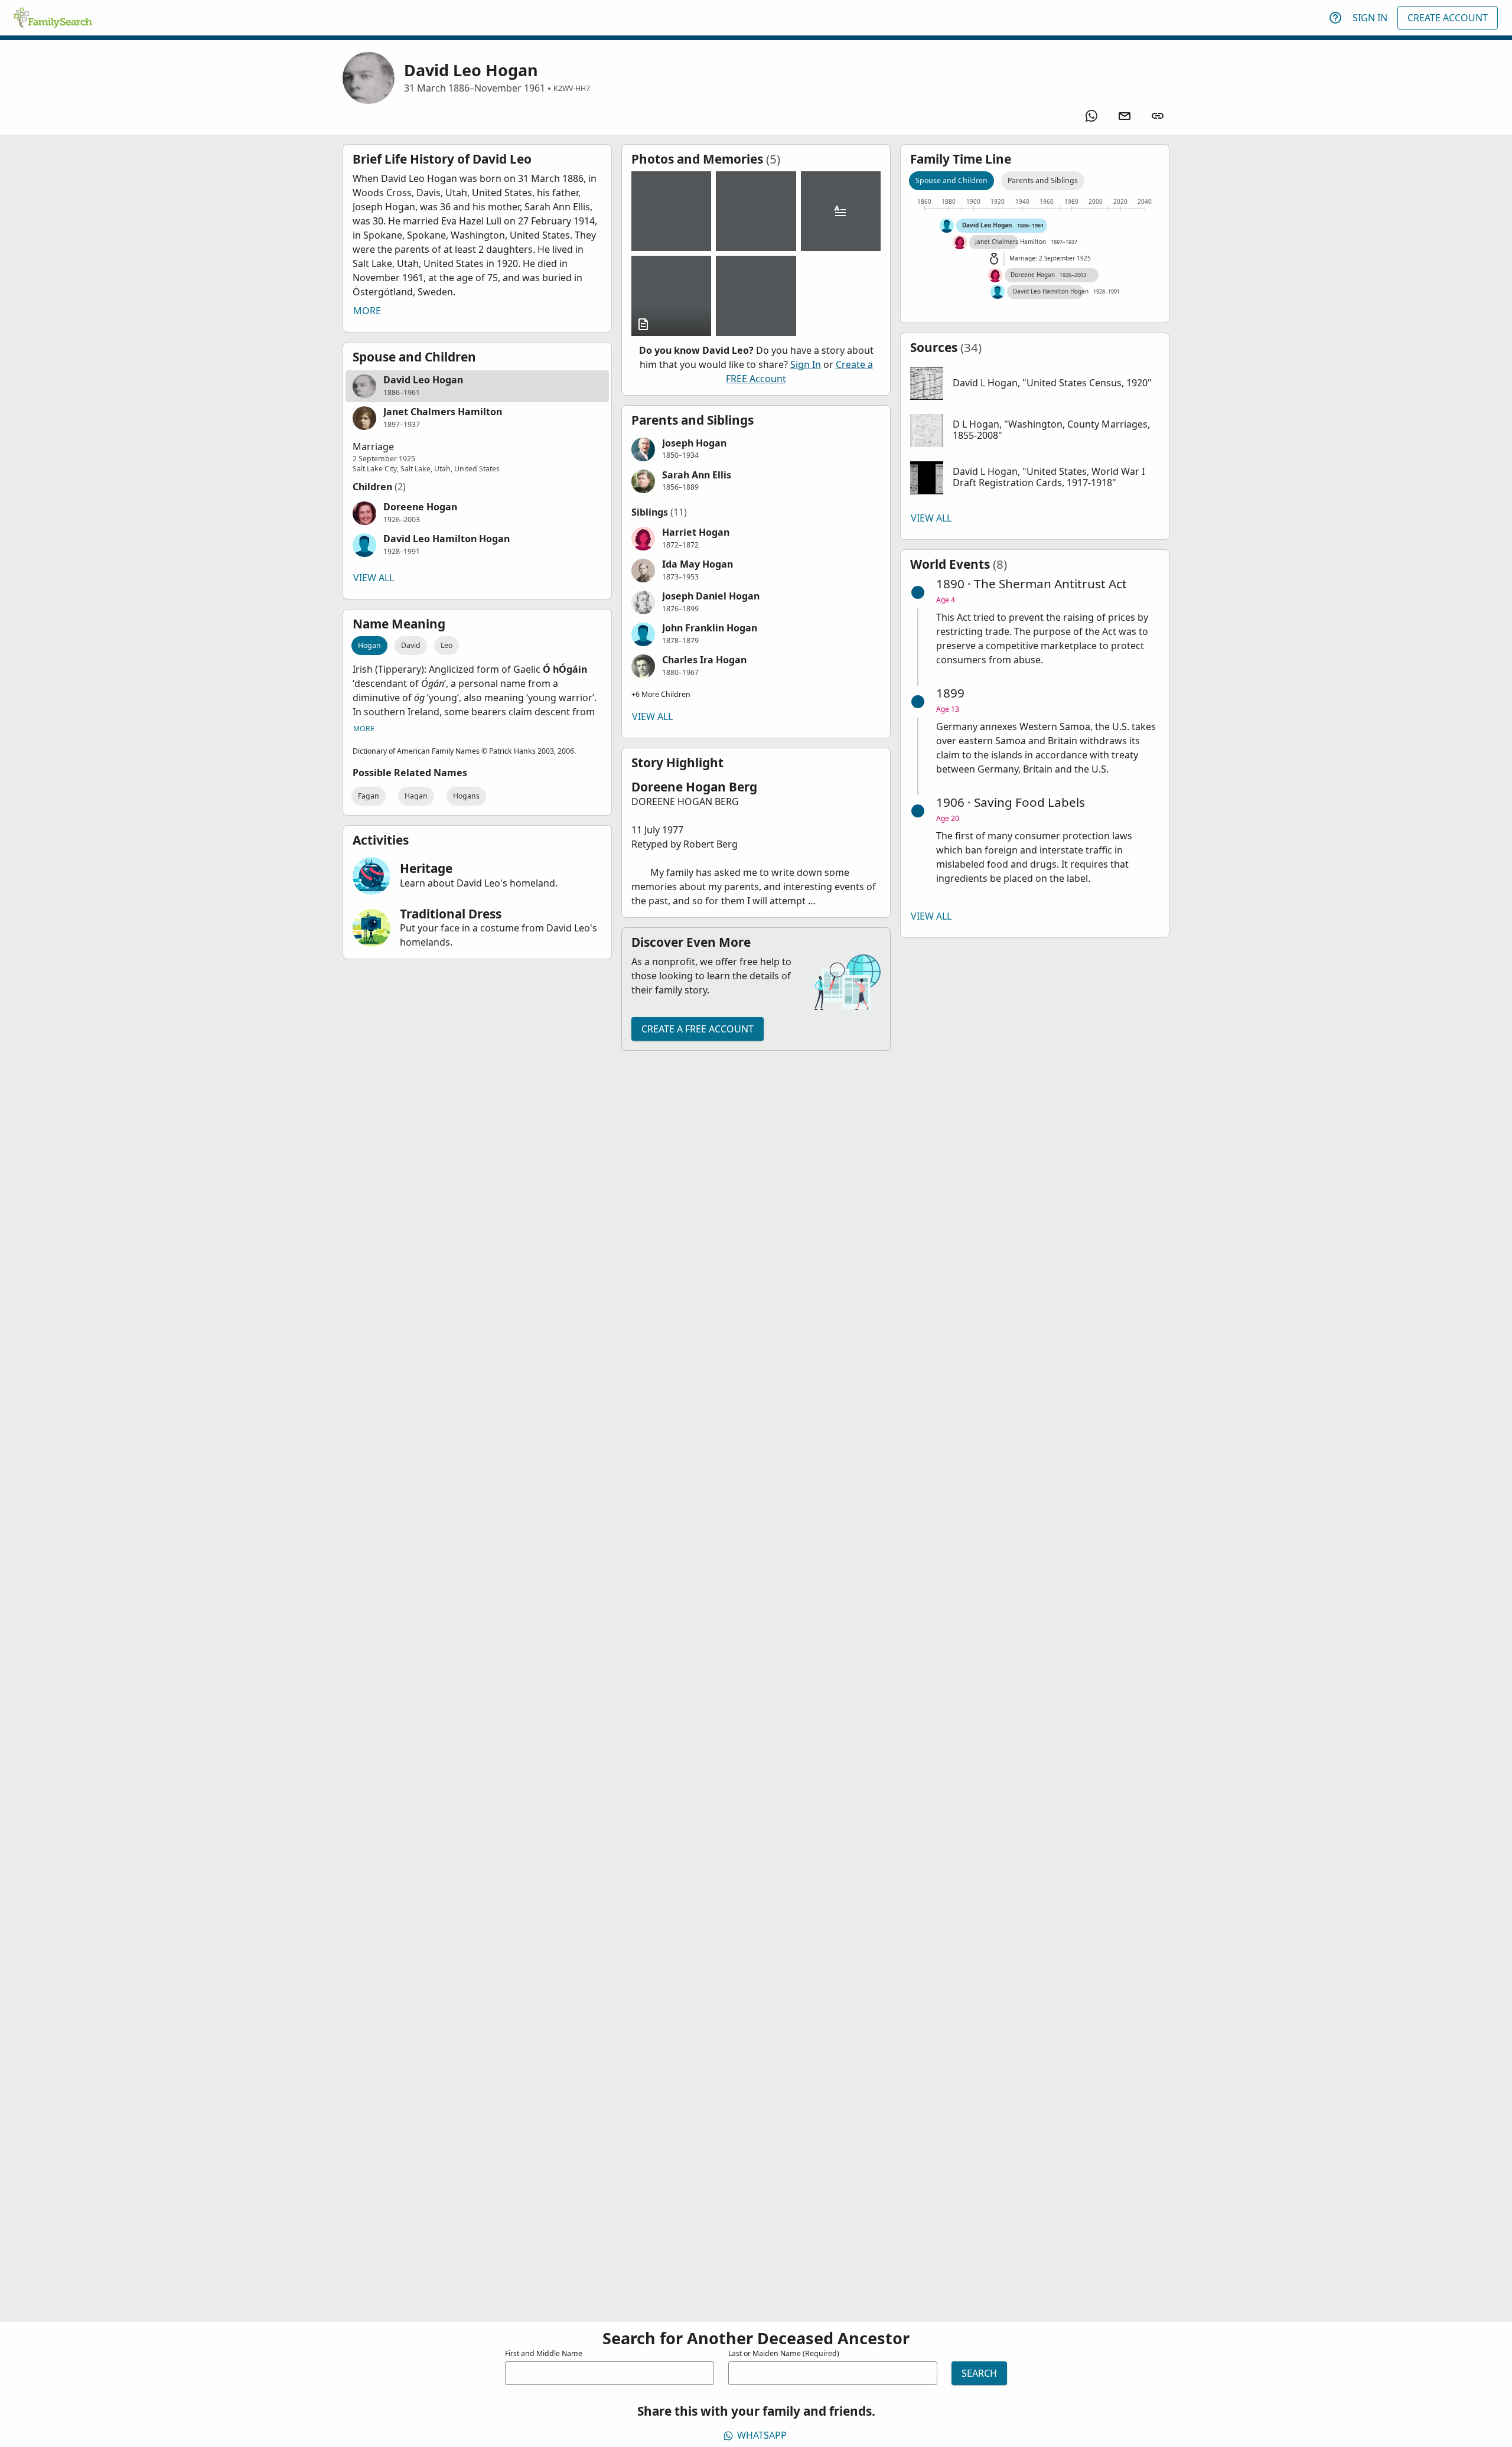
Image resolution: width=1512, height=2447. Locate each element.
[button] (477, 386)
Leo (447, 645)
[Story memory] (841, 211)
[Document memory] (671, 296)
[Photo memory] (671, 211)
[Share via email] (1125, 116)
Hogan (369, 645)
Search (979, 2373)
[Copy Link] (1158, 116)
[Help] (1335, 18)
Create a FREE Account (698, 1029)
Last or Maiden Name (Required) (784, 2353)
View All (374, 578)
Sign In (1370, 18)
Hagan (416, 796)
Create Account (1448, 18)
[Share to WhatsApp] (1091, 116)
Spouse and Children (951, 180)
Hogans (466, 796)
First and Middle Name (544, 2353)
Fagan (369, 796)
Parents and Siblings (1043, 180)
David (411, 645)
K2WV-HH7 (572, 88)
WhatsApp (762, 2435)
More (367, 311)
